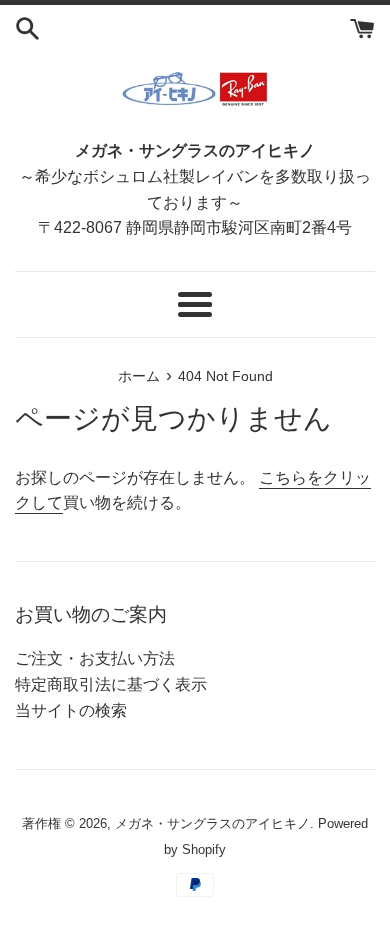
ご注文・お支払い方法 (95, 658)
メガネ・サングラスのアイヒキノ (212, 823)
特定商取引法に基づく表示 (111, 684)
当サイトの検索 (71, 710)
